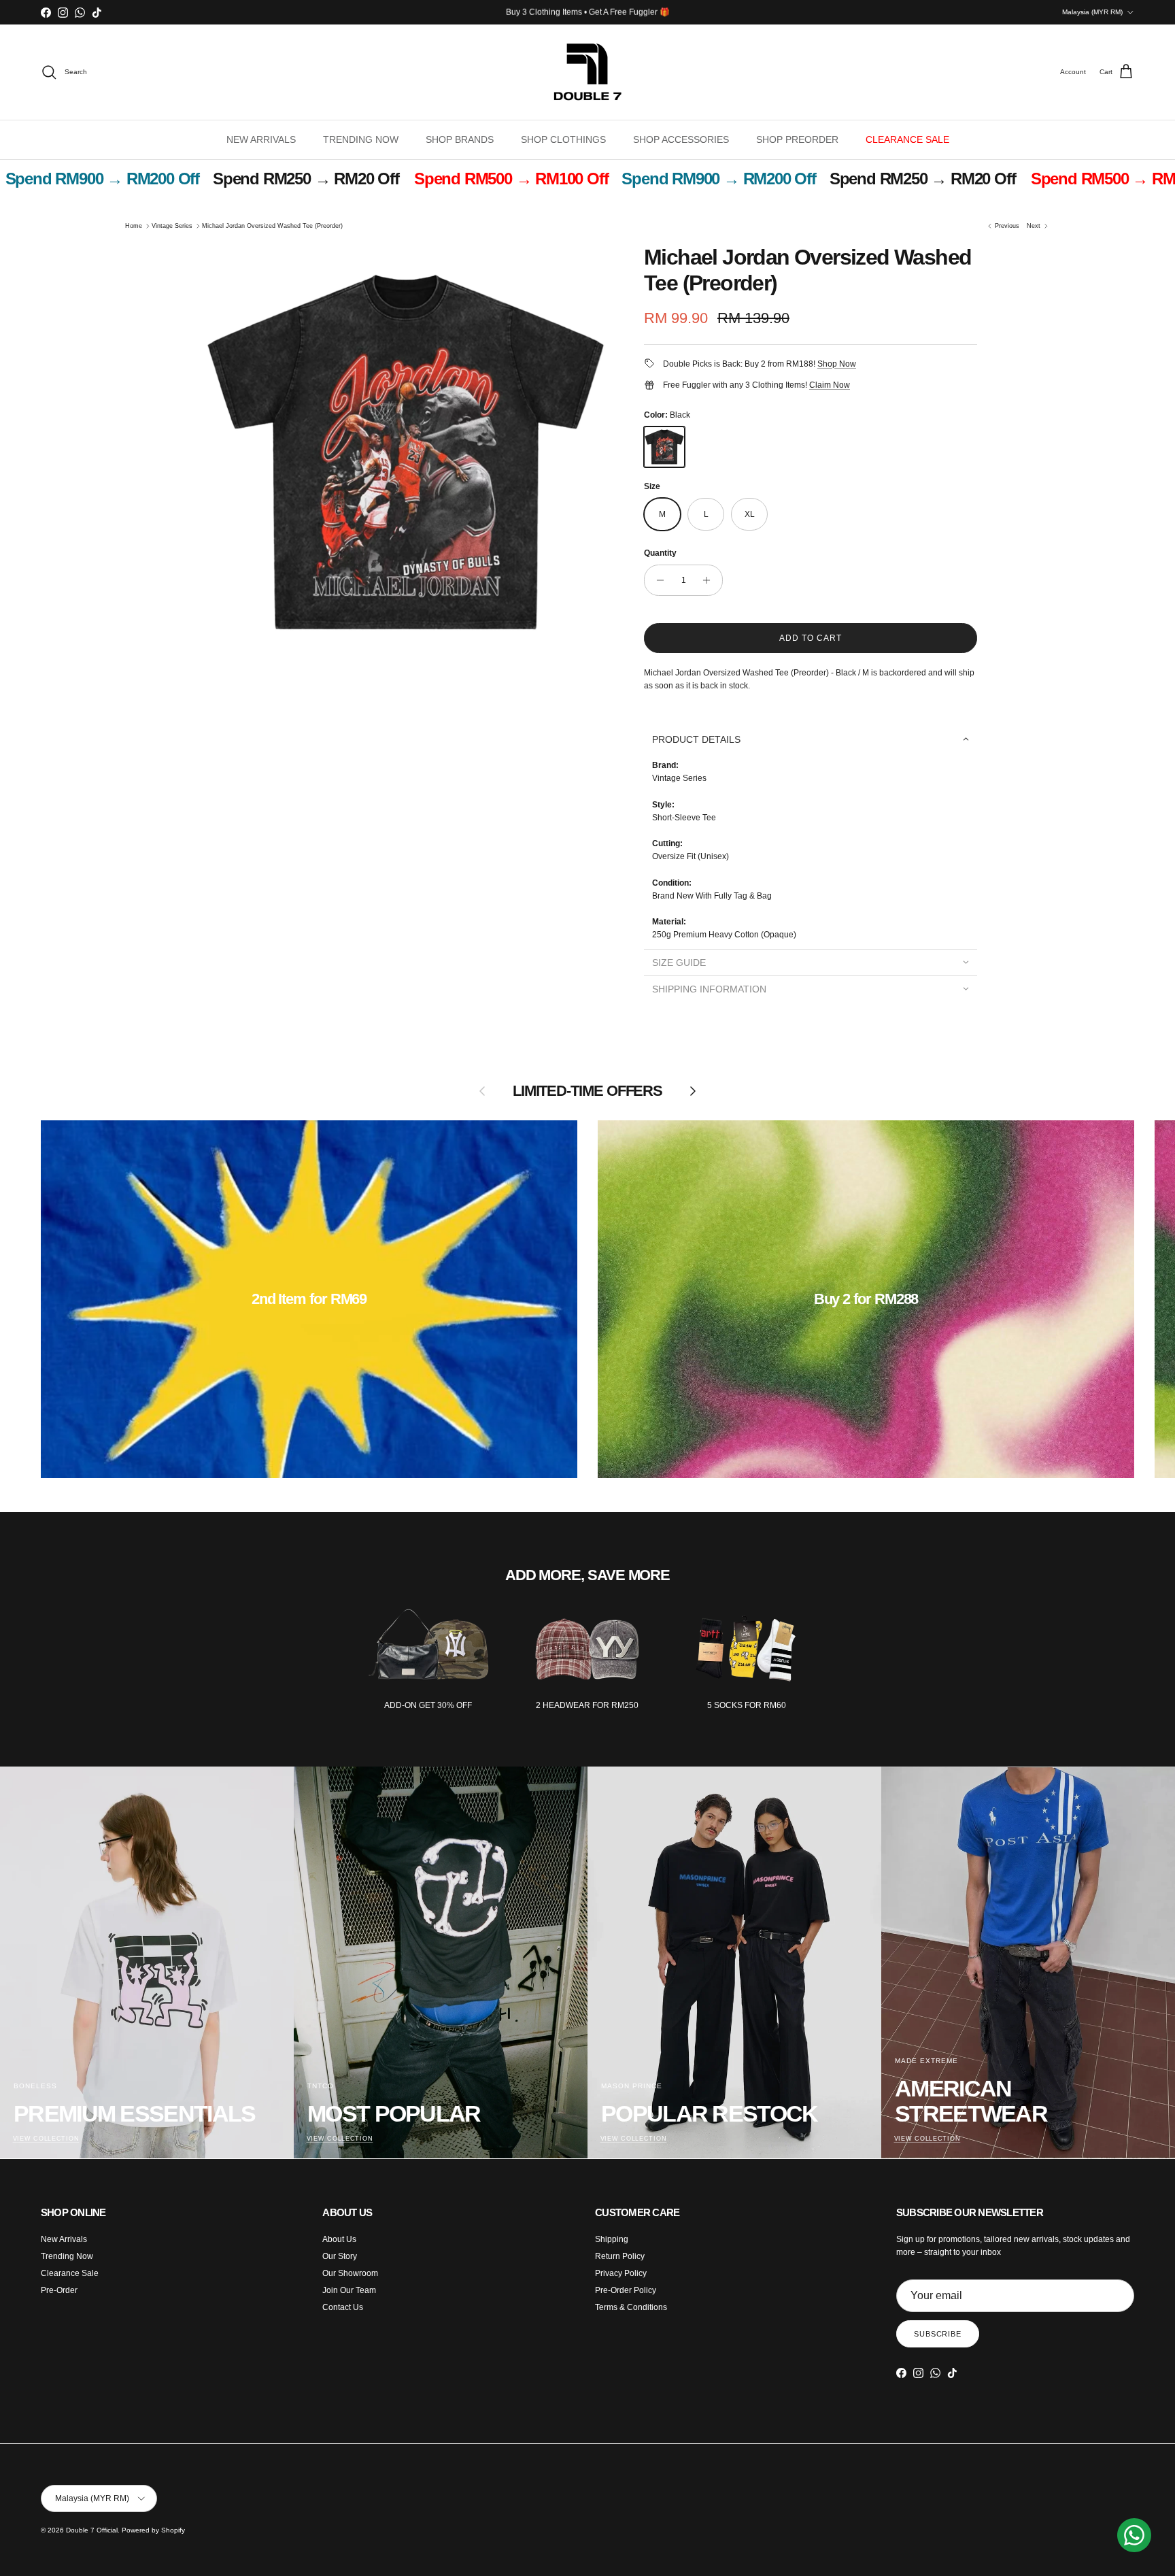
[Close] (809, 1067)
